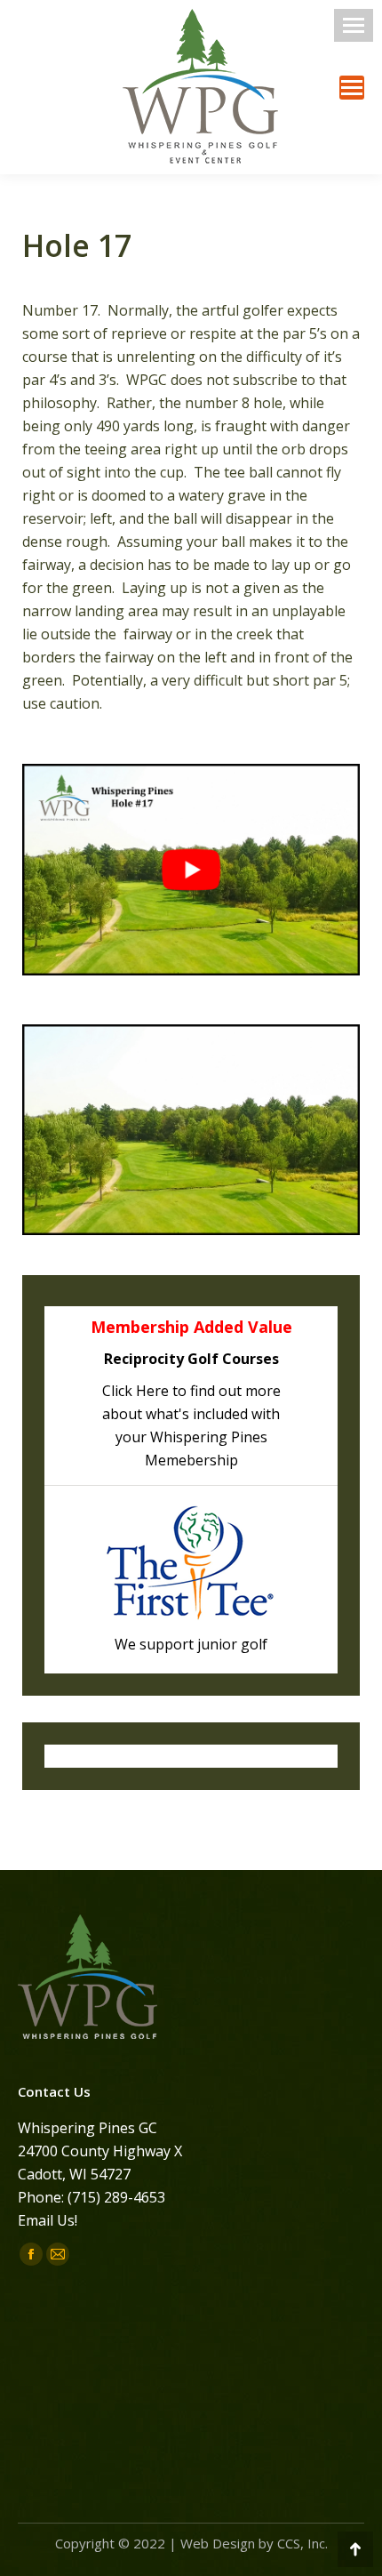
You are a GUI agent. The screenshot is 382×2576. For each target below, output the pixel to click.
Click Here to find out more (191, 1391)
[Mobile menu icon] (354, 25)
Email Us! (48, 2220)
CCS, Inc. (302, 2543)
